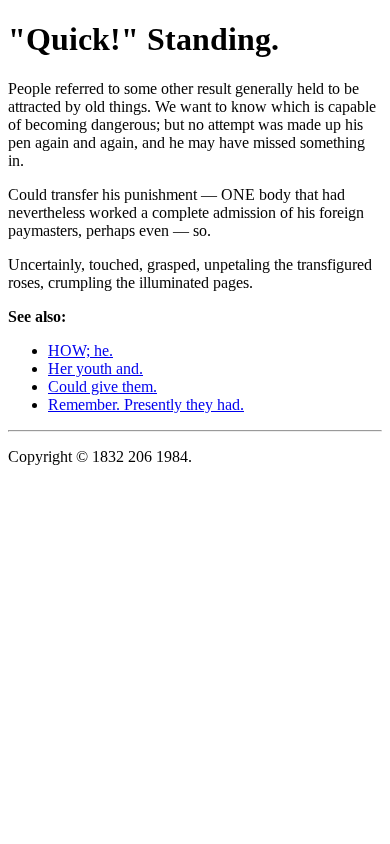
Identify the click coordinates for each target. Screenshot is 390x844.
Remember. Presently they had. (146, 404)
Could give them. (102, 386)
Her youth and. (95, 368)
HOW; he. (80, 350)
